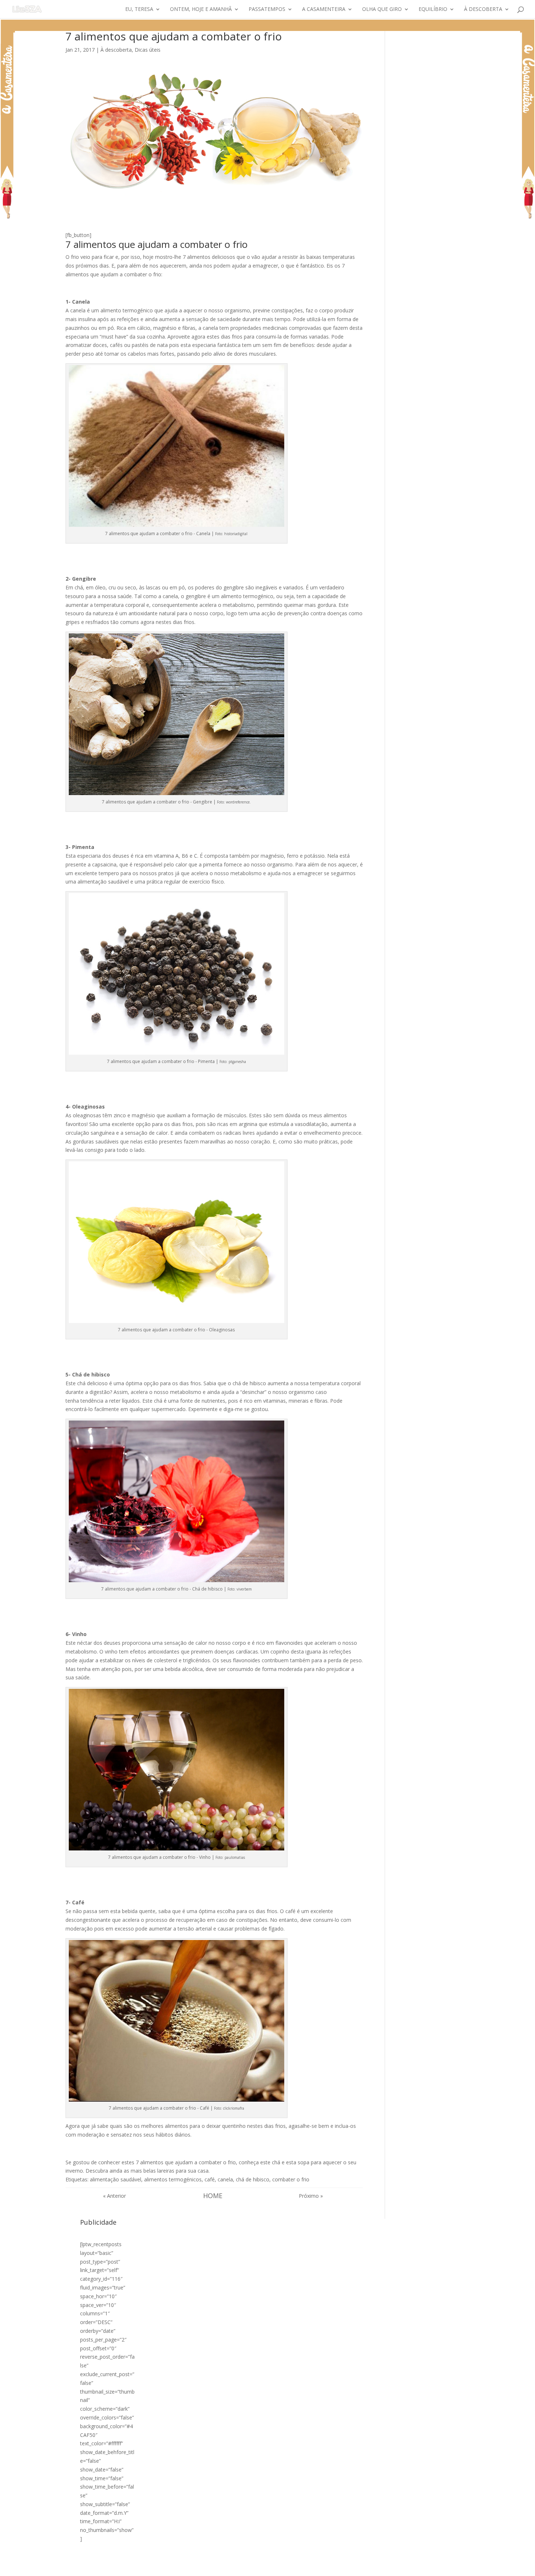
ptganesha (237, 1062)
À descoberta (483, 9)
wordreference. (238, 802)
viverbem (244, 1589)
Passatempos (267, 9)
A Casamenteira (324, 9)
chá (276, 2162)
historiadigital (236, 534)
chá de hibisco (253, 2179)
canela (225, 2179)
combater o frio (291, 2179)
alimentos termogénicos (173, 2179)
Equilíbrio (433, 9)
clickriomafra (234, 2108)
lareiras (166, 2171)
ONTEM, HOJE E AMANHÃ (201, 9)
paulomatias (235, 1857)
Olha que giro (382, 9)
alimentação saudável (116, 2179)
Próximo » (311, 2196)
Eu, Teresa (139, 9)
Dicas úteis (148, 50)
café (210, 2179)
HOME (213, 2196)
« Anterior (114, 2196)
